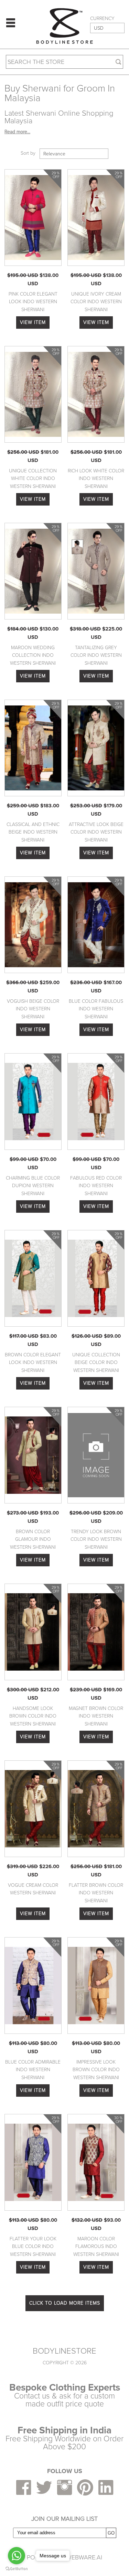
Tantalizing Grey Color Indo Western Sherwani (96, 655)
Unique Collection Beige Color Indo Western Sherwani (96, 1363)
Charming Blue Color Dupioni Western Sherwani (33, 1186)
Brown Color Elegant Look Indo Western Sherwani (33, 1363)
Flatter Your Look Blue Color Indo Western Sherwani (33, 2247)
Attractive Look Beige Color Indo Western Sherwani (96, 832)
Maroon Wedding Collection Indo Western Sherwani (33, 655)
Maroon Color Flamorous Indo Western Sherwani (96, 2247)
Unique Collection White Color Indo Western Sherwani (33, 479)
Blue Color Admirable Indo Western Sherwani (33, 2070)
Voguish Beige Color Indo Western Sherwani (33, 1009)
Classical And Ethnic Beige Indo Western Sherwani (33, 832)
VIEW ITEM (33, 322)
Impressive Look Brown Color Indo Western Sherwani (96, 2070)
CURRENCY (102, 19)
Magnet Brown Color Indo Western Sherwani (96, 1716)
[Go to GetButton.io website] (17, 2569)
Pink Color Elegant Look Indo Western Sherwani (33, 302)
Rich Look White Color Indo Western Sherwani (96, 479)
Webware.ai (84, 2557)
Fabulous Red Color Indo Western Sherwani (96, 1186)
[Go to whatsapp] (17, 2556)
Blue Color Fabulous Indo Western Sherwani (96, 1009)
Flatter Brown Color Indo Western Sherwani (96, 1893)
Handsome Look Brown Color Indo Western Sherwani (33, 1716)
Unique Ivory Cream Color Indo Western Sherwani (96, 302)
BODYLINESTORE (64, 2351)
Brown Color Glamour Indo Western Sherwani (33, 1539)
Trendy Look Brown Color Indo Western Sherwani (96, 1539)
